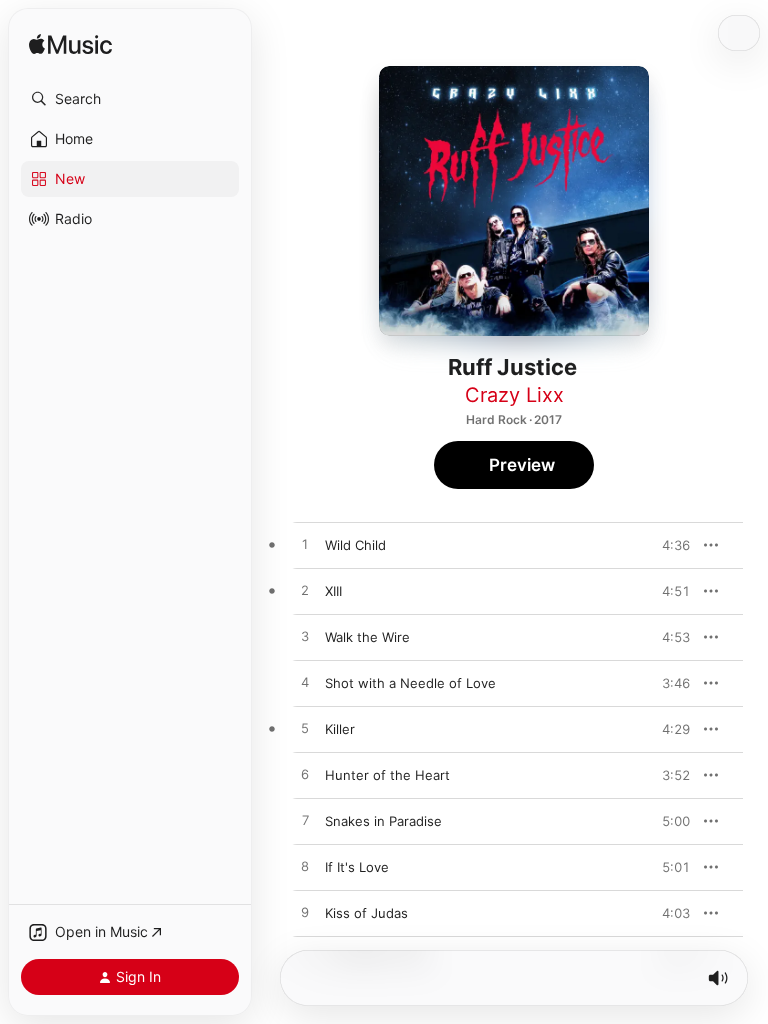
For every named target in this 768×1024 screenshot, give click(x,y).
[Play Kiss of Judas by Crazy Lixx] (305, 913)
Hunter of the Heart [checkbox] (387, 775)
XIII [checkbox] (333, 591)
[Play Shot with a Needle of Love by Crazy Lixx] (305, 683)
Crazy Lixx (514, 395)
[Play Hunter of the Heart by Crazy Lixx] (305, 775)
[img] (70, 45)
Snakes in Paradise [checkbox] (383, 821)
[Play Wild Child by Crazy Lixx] (305, 545)
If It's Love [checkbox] (357, 867)
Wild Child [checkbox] (355, 545)
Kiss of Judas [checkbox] (366, 913)
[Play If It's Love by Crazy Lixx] (305, 867)
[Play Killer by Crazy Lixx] (305, 729)
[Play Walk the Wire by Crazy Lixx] (305, 637)
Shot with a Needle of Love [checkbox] (410, 683)
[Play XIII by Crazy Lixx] (305, 591)
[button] (130, 99)
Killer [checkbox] (340, 729)
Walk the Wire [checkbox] (367, 637)
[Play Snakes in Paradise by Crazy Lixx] (305, 821)
